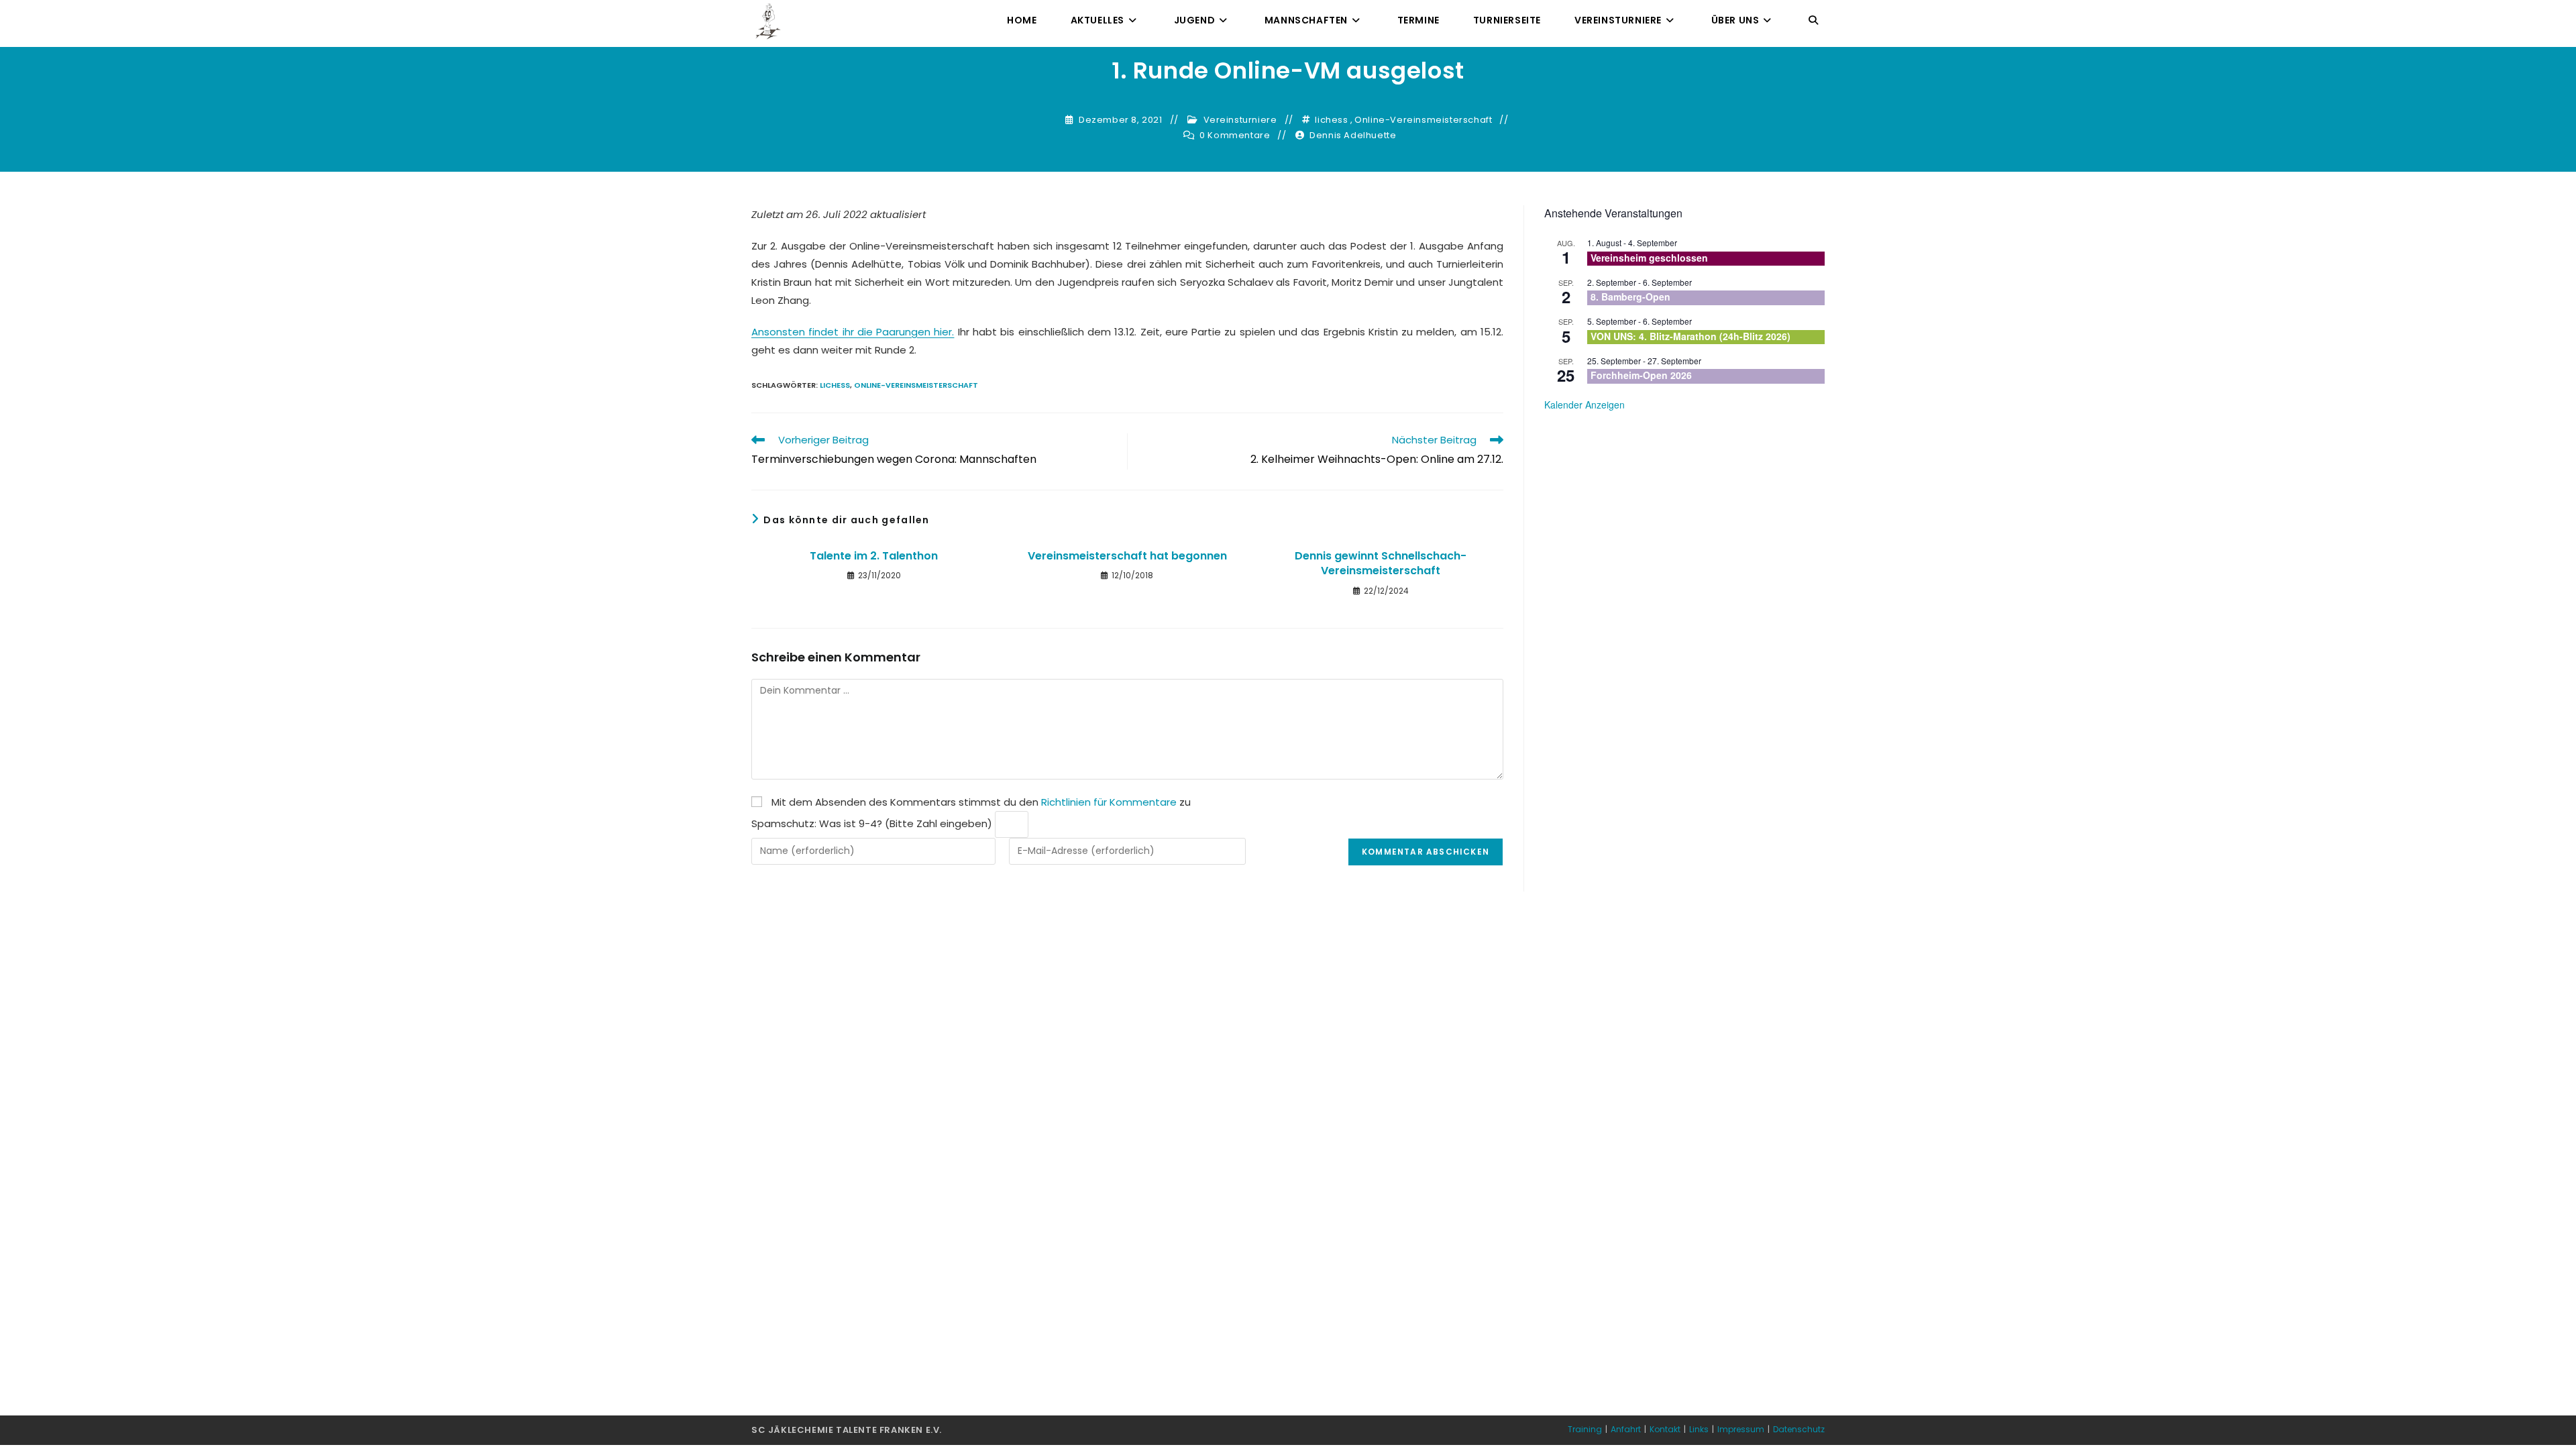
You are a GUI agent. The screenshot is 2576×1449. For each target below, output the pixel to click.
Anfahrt (1626, 1429)
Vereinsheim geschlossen (1649, 258)
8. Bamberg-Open (1630, 297)
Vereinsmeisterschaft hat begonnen (1127, 556)
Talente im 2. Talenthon (874, 556)
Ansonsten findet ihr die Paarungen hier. (853, 332)
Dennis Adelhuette (1353, 136)
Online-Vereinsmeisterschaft (1423, 120)
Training (1585, 1429)
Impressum (1741, 1429)
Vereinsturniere (1240, 120)
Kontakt (1665, 1429)
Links (1699, 1429)
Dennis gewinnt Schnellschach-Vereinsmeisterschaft (1381, 563)
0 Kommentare (1235, 136)
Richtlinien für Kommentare (1109, 802)
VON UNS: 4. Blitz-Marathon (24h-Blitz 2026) (1690, 336)
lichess (1331, 120)
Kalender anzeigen (1585, 405)
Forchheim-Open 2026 (1641, 375)
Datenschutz (1799, 1429)
